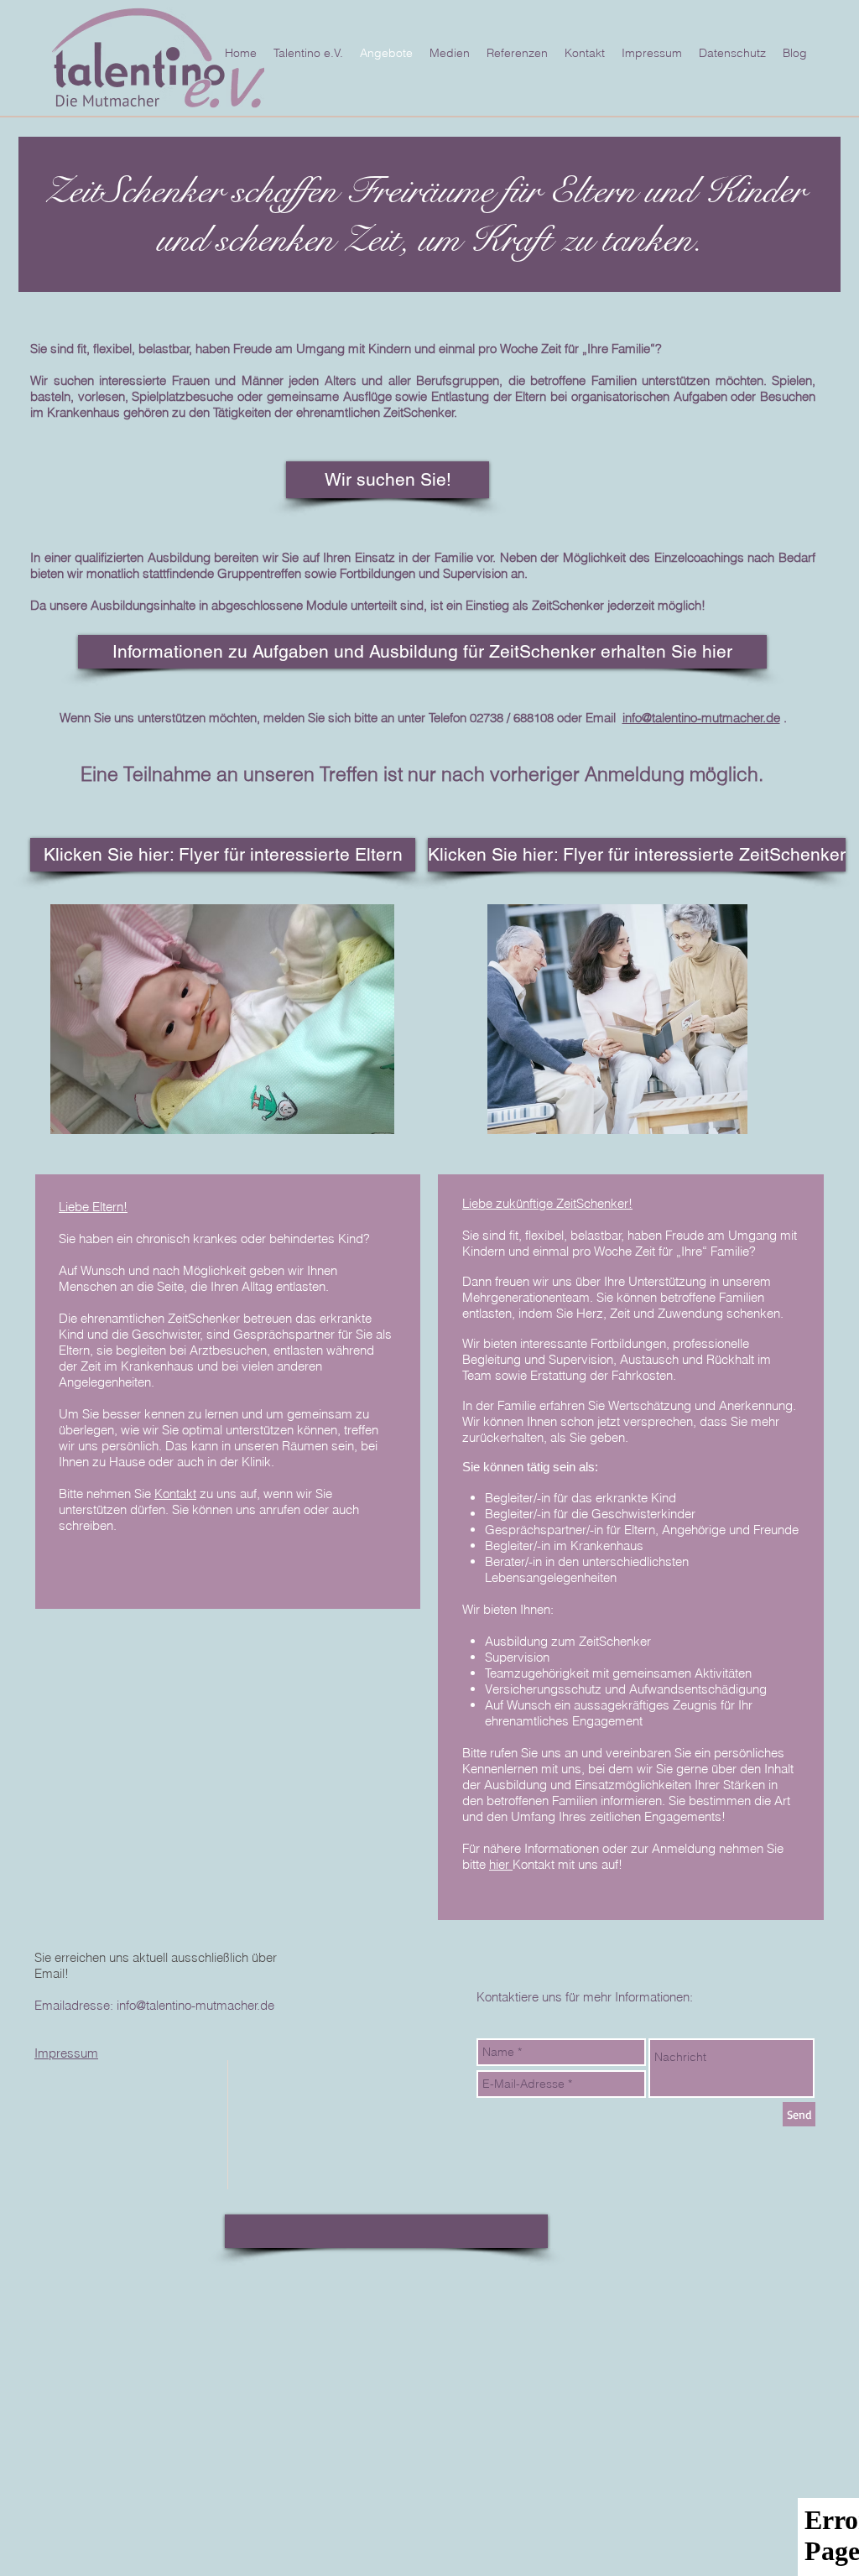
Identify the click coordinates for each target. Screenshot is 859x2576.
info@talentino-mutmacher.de (701, 718)
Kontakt (175, 1494)
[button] (388, 480)
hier (501, 1864)
